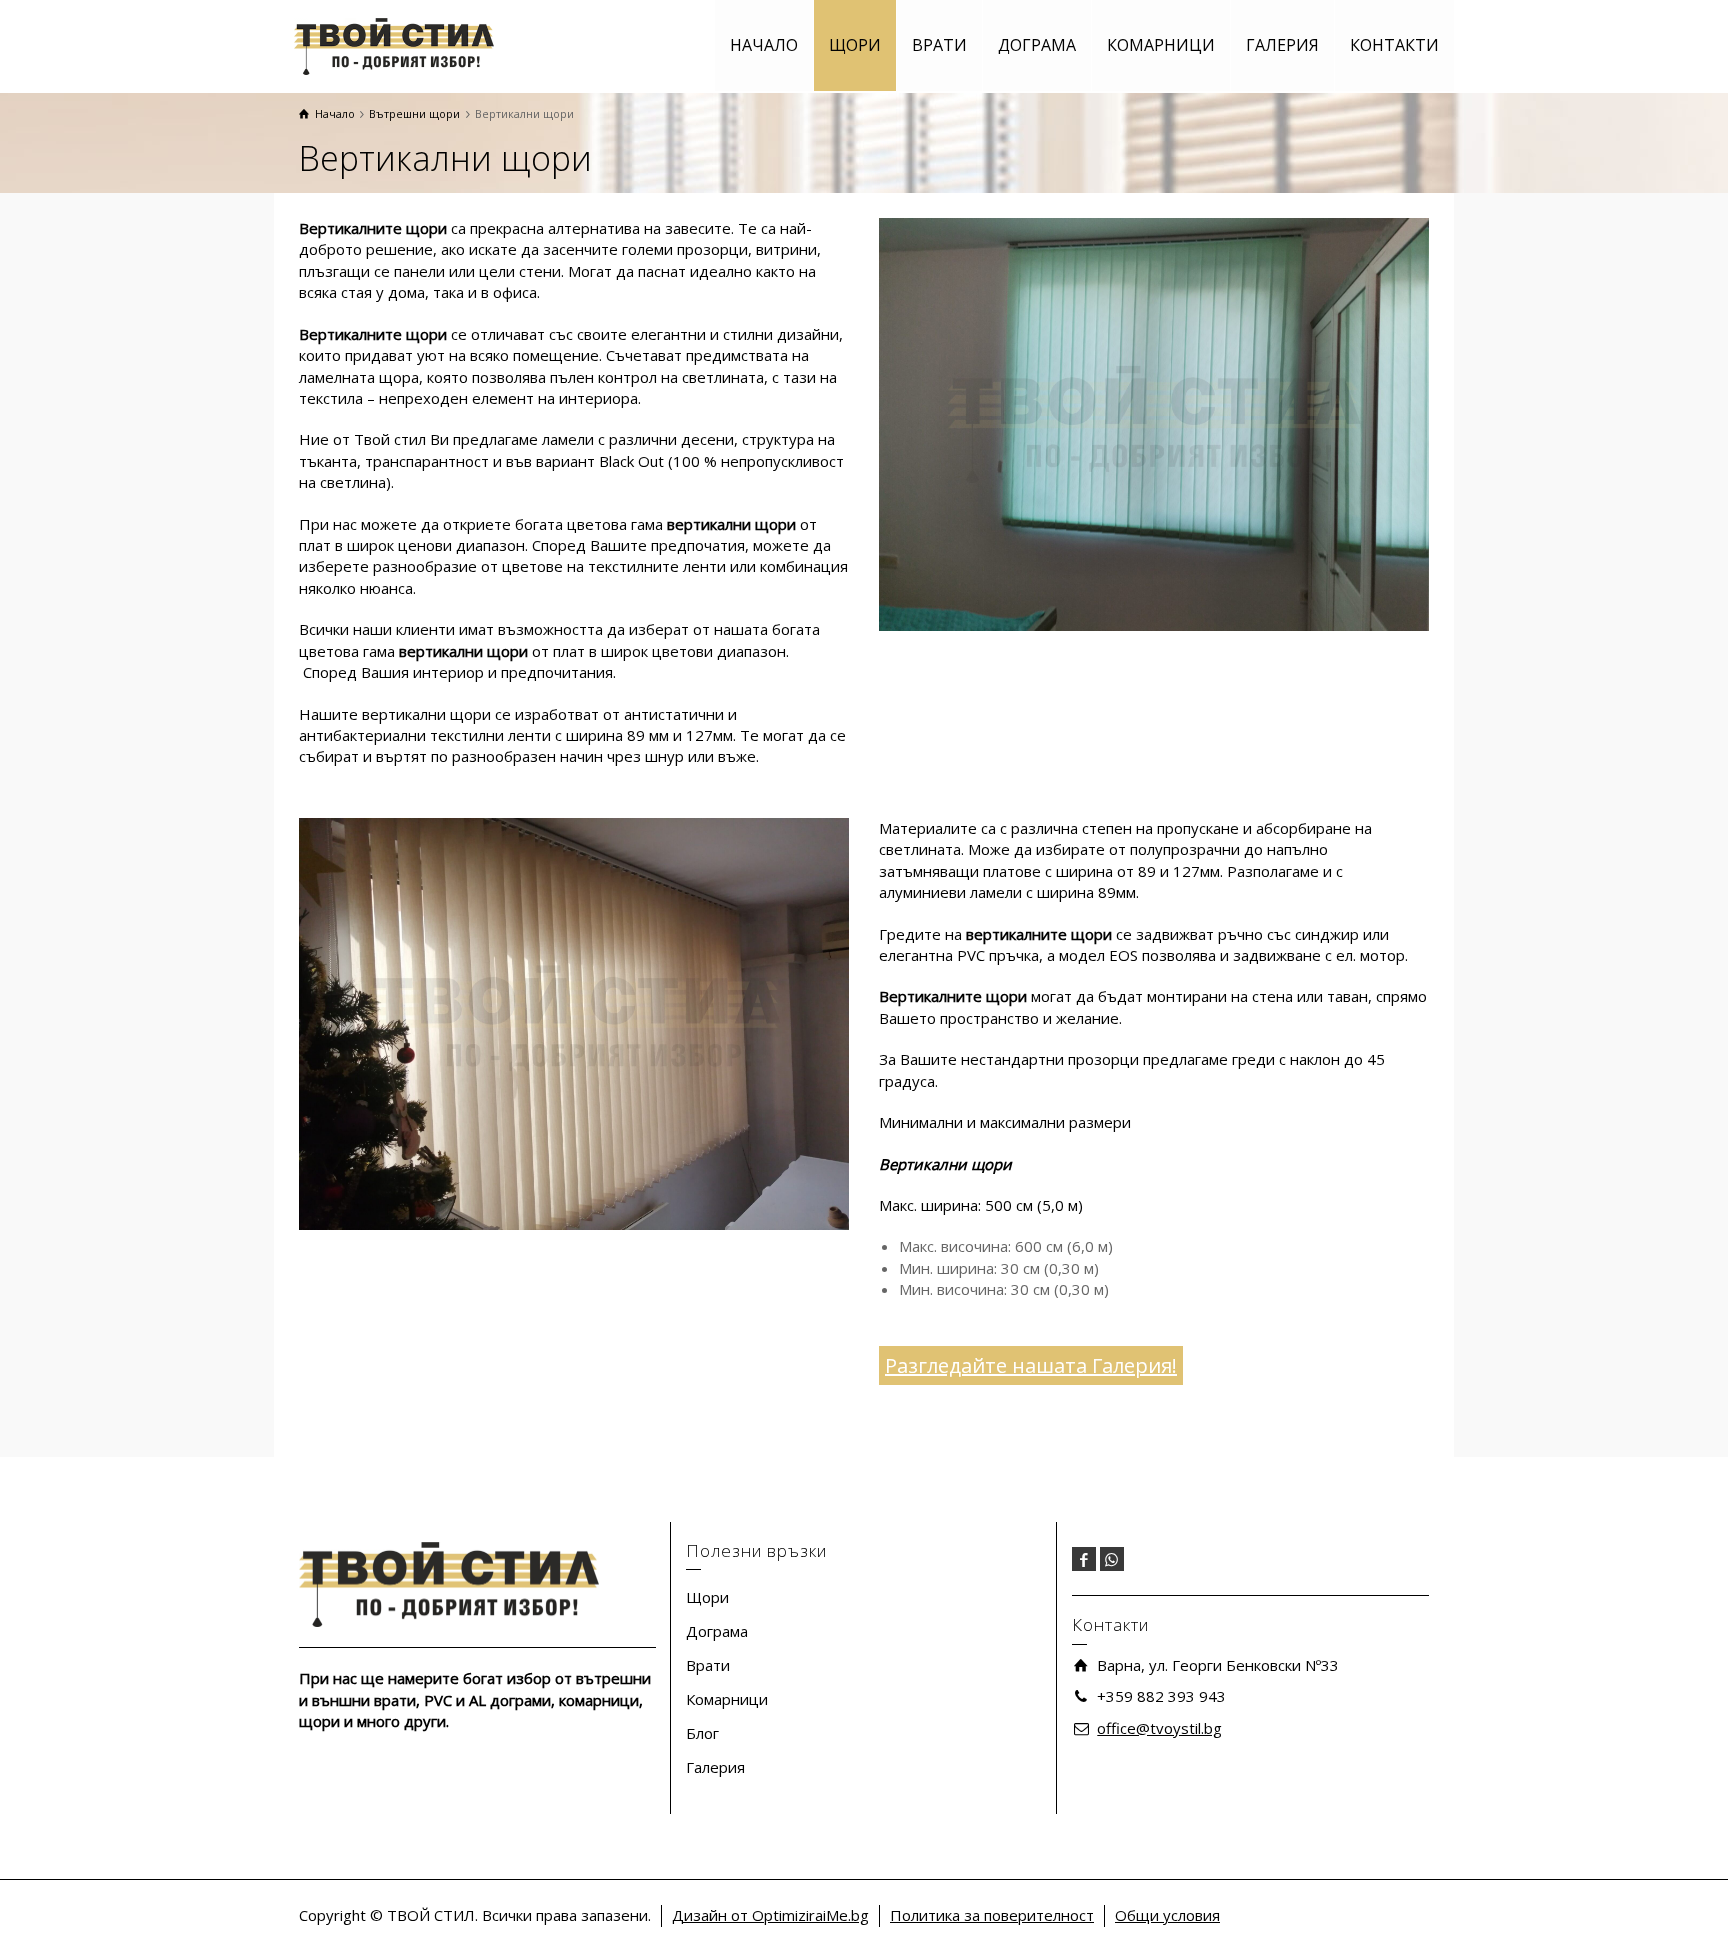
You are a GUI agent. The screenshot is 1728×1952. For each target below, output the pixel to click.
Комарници (727, 1699)
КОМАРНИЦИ (1161, 45)
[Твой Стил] (394, 45)
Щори (707, 1597)
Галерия (715, 1767)
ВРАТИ (939, 45)
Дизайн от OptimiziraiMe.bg (770, 1915)
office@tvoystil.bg (1159, 1728)
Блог (702, 1733)
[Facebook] (1084, 1559)
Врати (708, 1665)
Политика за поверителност (992, 1915)
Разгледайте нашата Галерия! (1031, 1365)
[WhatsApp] (1112, 1559)
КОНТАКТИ (1394, 45)
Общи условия (1167, 1915)
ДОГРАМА (1037, 45)
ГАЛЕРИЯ (1282, 45)
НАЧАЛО (764, 45)
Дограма (717, 1631)
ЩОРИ (855, 45)
